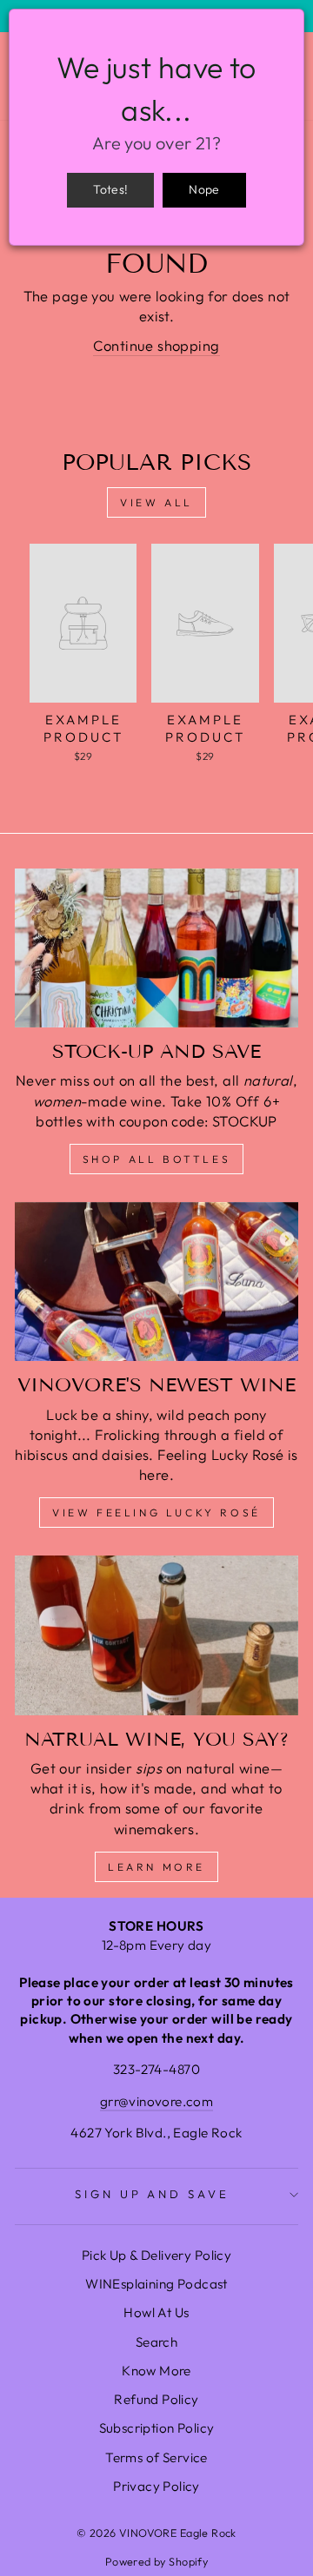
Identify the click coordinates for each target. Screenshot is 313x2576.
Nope (204, 189)
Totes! (110, 189)
